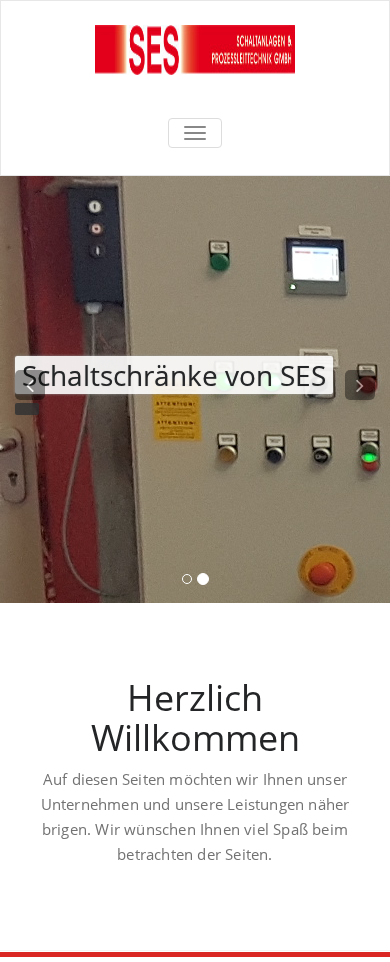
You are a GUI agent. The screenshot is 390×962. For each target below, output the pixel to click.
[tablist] (195, 583)
